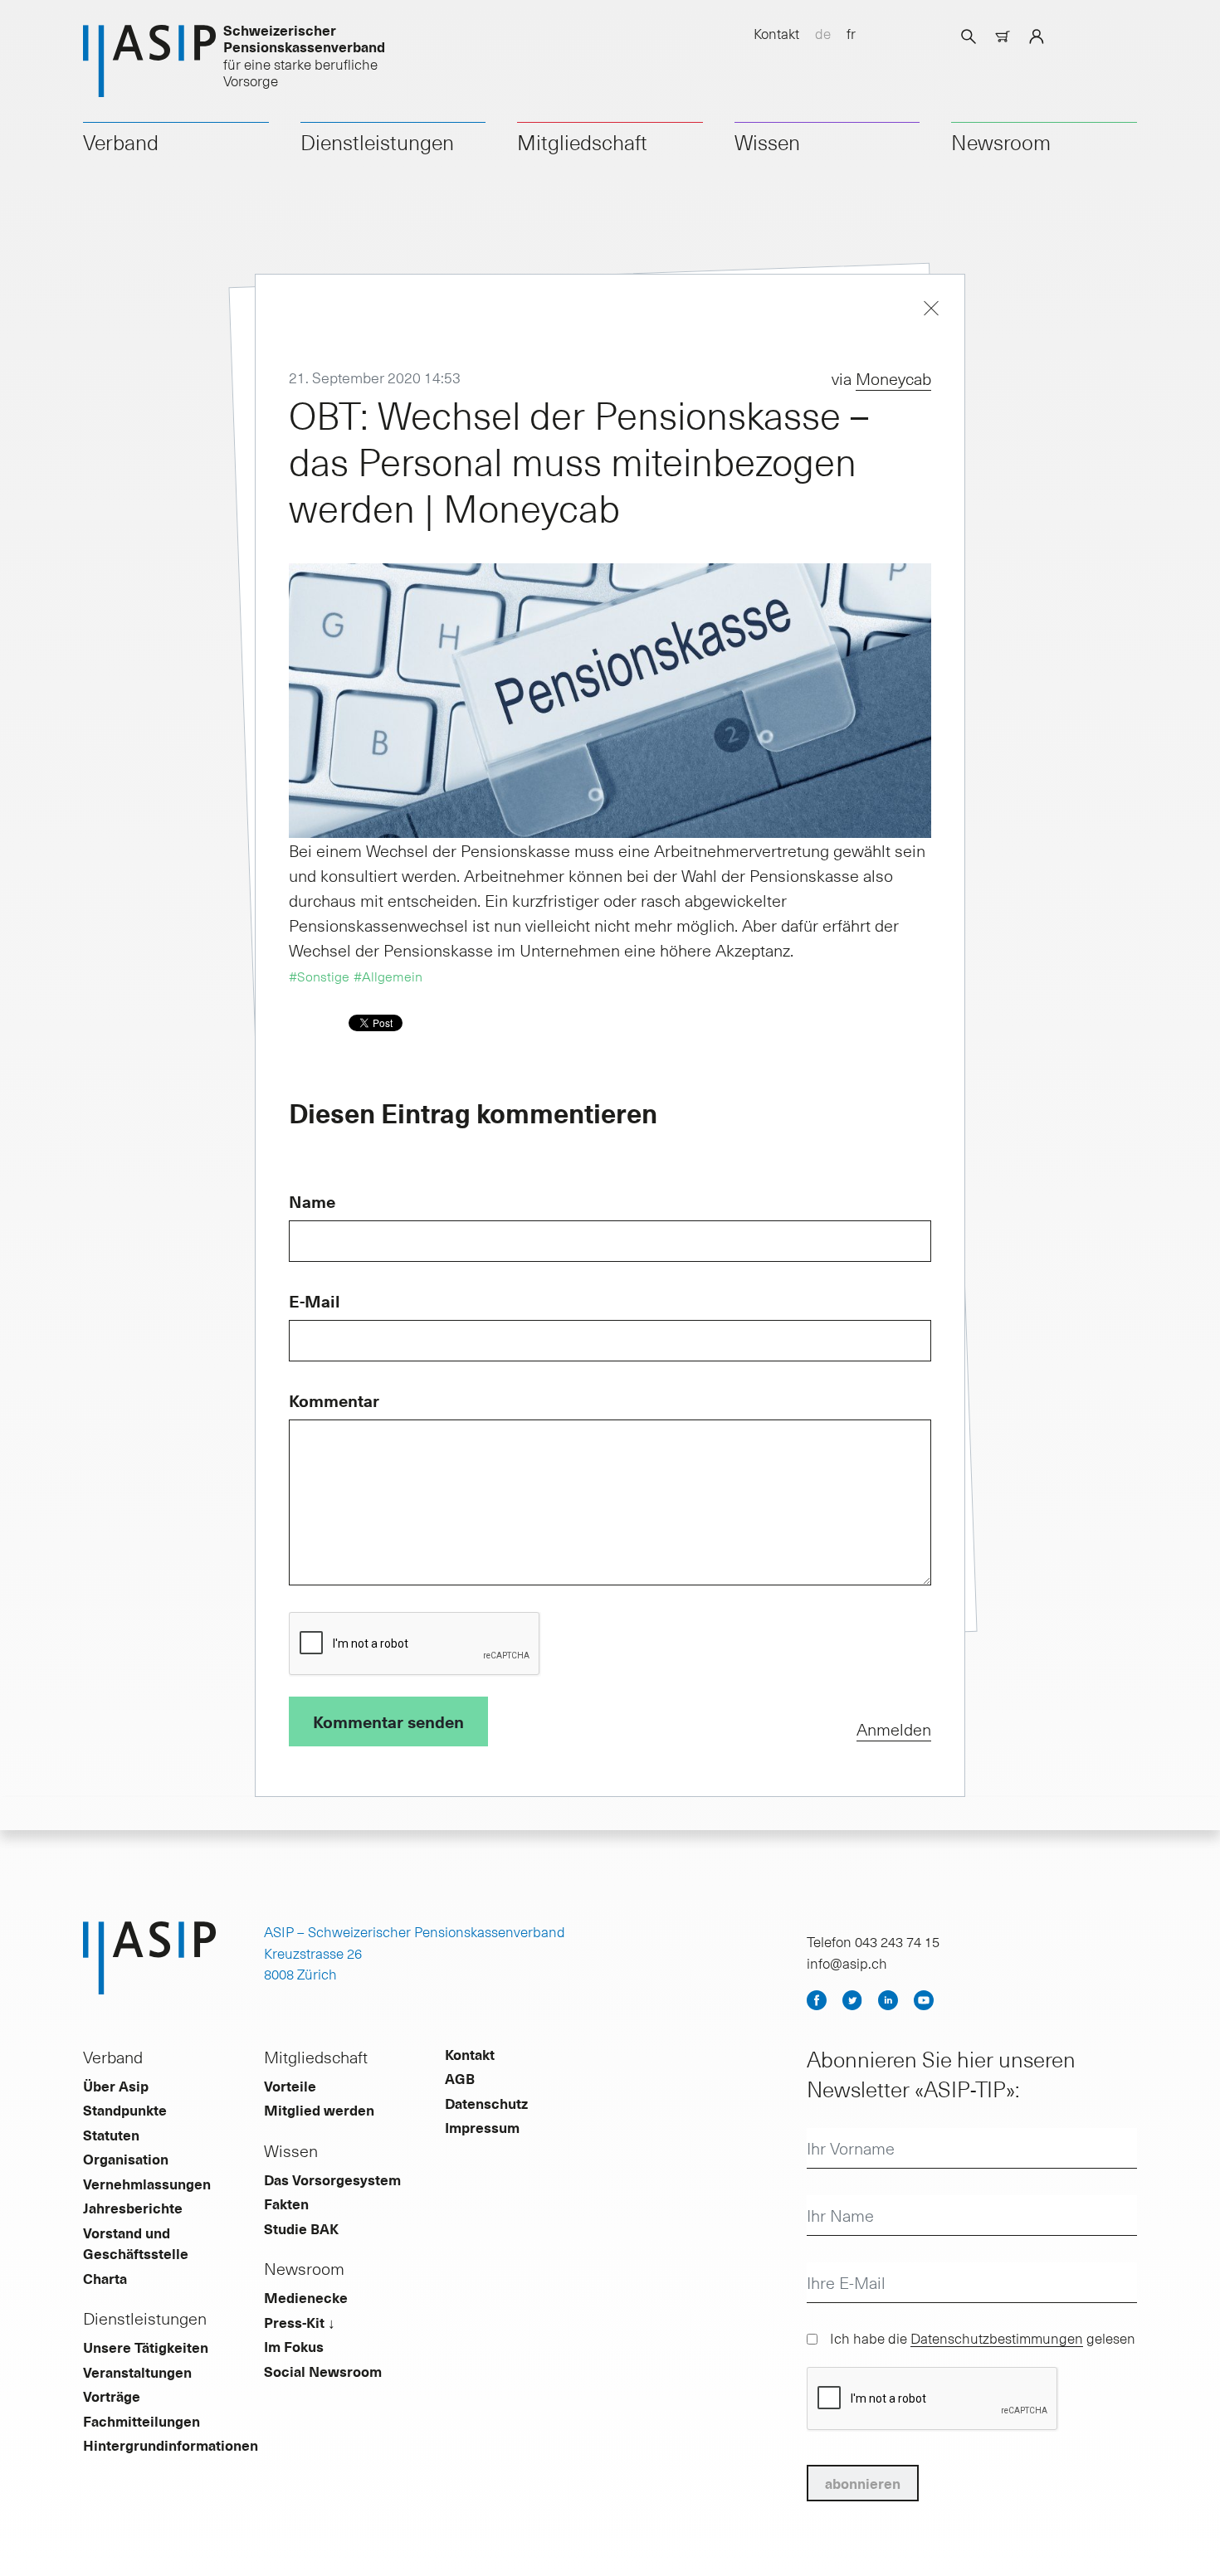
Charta (105, 2278)
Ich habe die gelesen (983, 2338)
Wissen (767, 142)
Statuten (111, 2135)
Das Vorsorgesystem (332, 2179)
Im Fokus (294, 2346)
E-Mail (315, 1301)
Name (312, 1201)
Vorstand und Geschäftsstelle (136, 2243)
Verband (121, 142)
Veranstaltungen (137, 2372)
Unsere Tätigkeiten (146, 2347)
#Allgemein (388, 976)
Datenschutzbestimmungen (997, 2338)
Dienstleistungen (377, 142)
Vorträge (112, 2396)
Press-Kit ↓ (300, 2322)
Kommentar (334, 1400)
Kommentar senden (388, 1721)
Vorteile (290, 2086)
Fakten (286, 2203)
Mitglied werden (319, 2110)
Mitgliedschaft (582, 142)
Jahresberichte (133, 2208)
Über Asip (116, 2086)
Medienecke (306, 2297)
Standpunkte (125, 2110)
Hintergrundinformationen (171, 2445)
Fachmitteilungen (142, 2421)
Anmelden (894, 1729)
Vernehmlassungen (147, 2184)
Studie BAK (301, 2228)
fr (851, 33)
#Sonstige (319, 976)
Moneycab (893, 378)
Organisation (126, 2159)
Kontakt (776, 33)
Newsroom (1001, 142)
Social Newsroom (323, 2371)
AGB (460, 2078)
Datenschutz (486, 2103)
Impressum (482, 2127)
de (823, 33)
